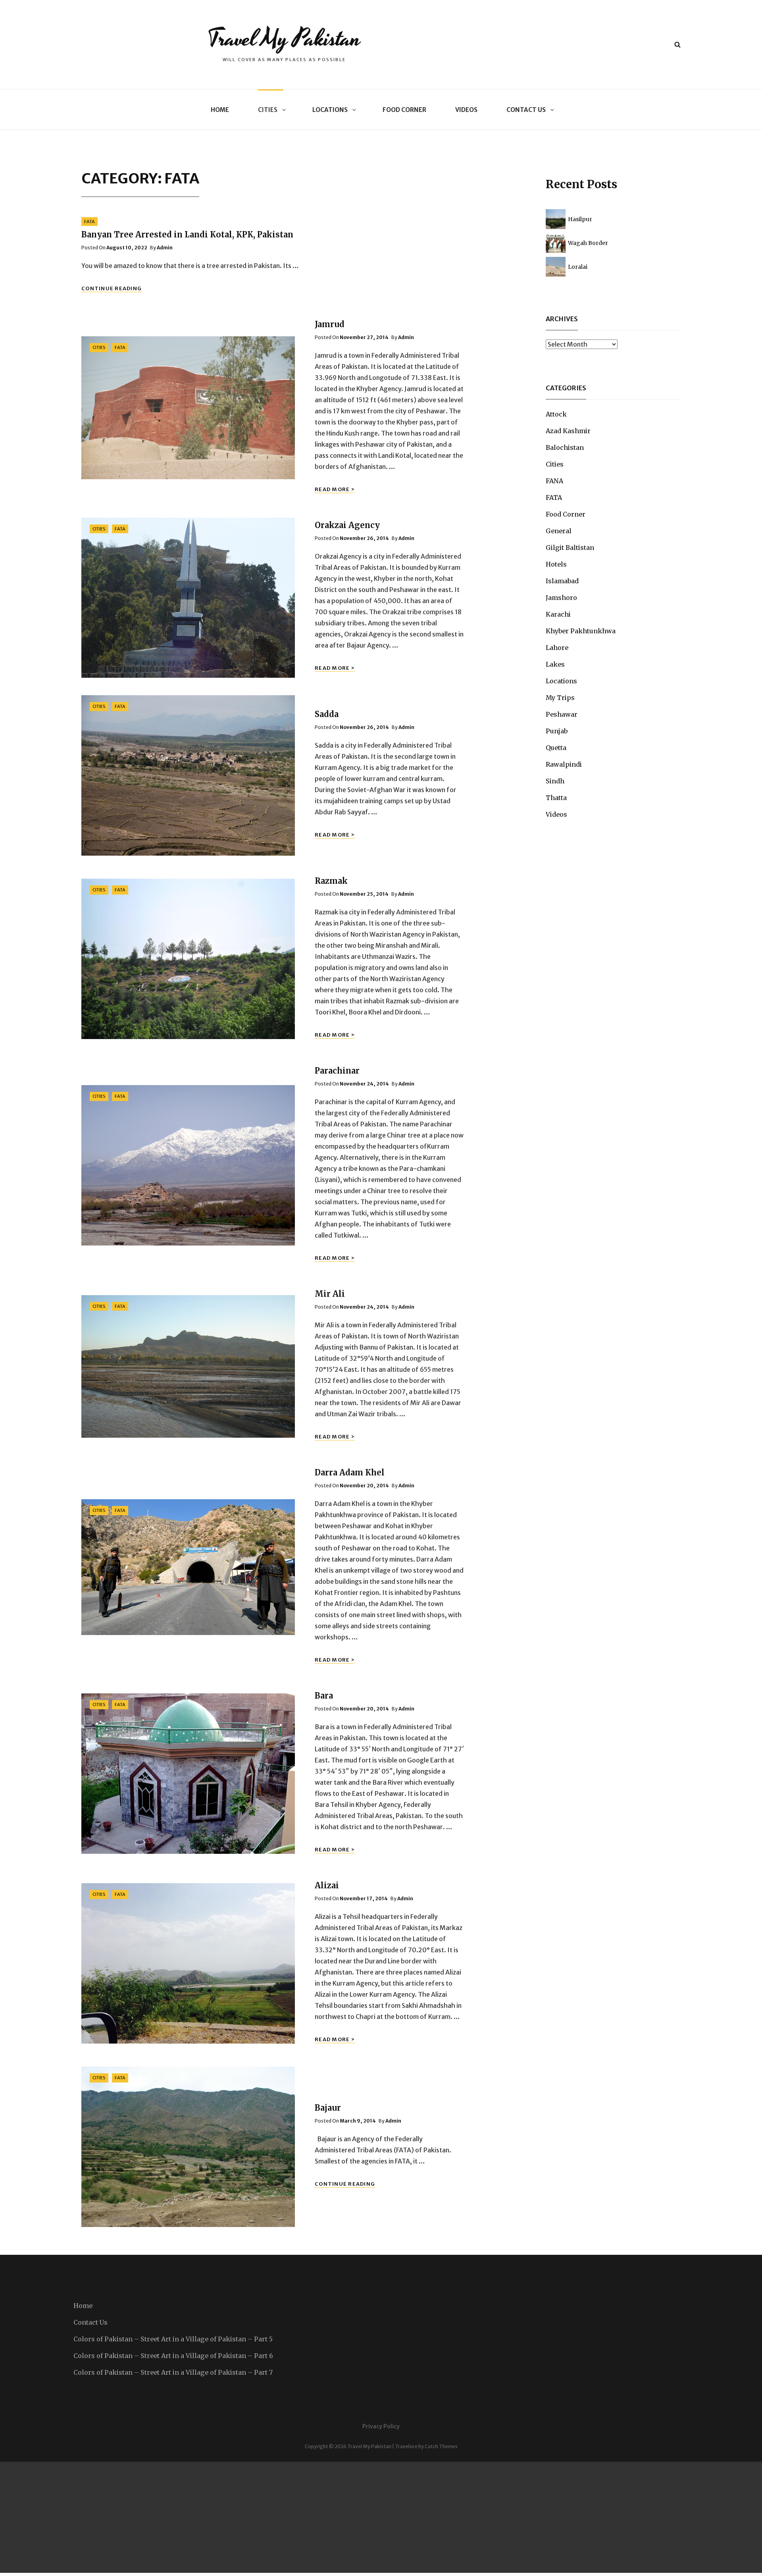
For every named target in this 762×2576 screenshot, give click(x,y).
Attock (556, 414)
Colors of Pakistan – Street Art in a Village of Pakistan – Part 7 (173, 2372)
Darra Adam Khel (350, 1472)
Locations (330, 110)
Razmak (331, 881)
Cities (268, 110)
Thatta (556, 798)
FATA (89, 222)
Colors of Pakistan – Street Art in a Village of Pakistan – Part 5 (173, 2339)
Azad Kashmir (568, 431)
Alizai (327, 1885)
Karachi (558, 614)
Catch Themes (441, 2446)
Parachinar (337, 1071)
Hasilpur (580, 219)
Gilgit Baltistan (570, 548)
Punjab (557, 731)
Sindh (555, 781)
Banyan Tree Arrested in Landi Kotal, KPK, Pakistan (187, 234)
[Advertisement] (238, 2517)
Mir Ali (330, 1294)
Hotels (556, 564)
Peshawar (562, 714)
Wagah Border (588, 243)
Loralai (578, 267)
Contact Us (526, 110)
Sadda (327, 714)
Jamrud (330, 324)
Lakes (555, 664)
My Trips (560, 698)
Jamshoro (561, 598)
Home (220, 110)
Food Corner (404, 110)
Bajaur (328, 2108)
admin (165, 248)
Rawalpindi (564, 764)
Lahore (557, 648)
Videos (466, 110)
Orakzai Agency (347, 525)
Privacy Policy (381, 2426)
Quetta (556, 748)
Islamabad (562, 581)
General (559, 531)
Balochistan (565, 447)
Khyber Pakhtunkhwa (581, 631)
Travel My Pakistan (284, 39)
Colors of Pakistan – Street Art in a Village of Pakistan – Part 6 (173, 2356)
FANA (554, 481)
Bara (324, 1696)
